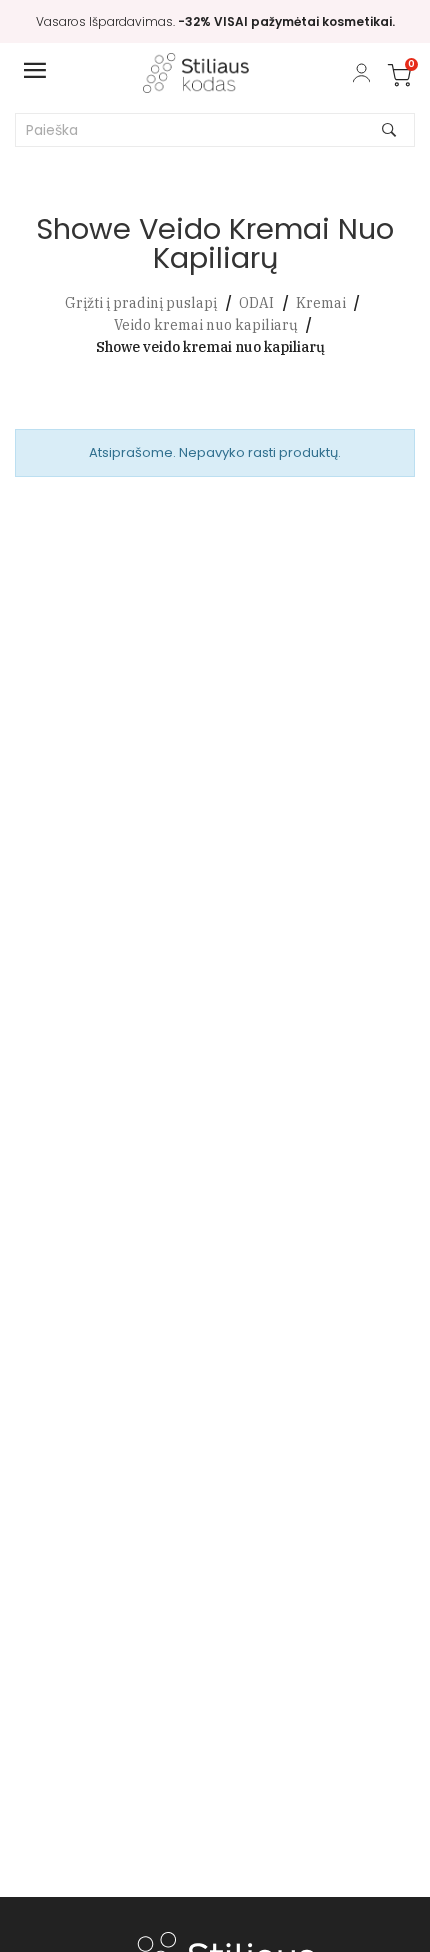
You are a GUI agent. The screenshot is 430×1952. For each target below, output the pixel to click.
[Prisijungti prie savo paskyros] (361, 73)
